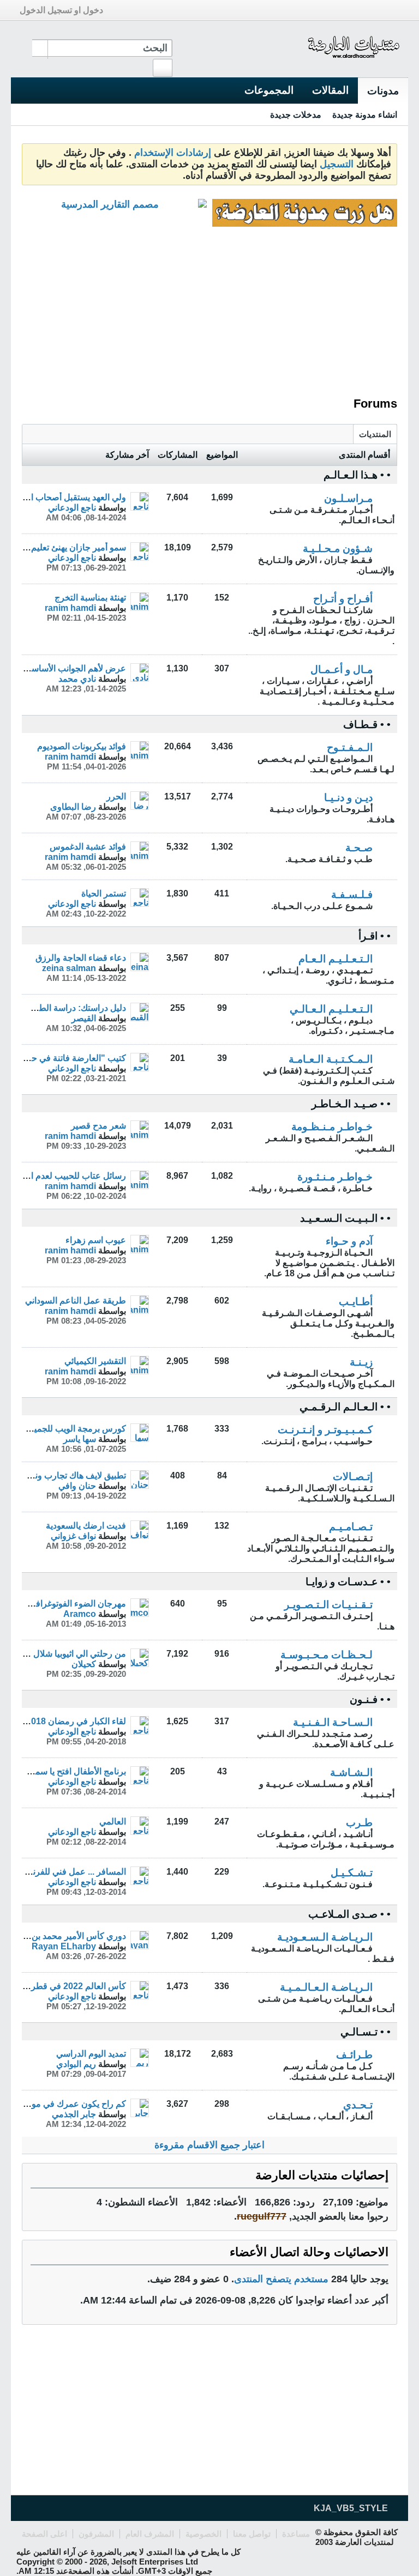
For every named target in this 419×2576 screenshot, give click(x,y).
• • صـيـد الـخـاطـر (351, 1104)
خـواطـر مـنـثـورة (335, 1177)
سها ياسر (80, 1439)
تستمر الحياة (104, 893)
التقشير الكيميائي (95, 1361)
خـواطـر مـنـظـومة (332, 1127)
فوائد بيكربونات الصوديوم (82, 746)
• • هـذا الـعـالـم (357, 475)
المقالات (330, 90)
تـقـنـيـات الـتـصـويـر (328, 1605)
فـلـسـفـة (352, 895)
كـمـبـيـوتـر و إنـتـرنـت (325, 1430)
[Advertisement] (209, 312)
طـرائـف (354, 2055)
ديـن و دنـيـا (348, 798)
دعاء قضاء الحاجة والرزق (81, 957)
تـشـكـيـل (352, 1873)
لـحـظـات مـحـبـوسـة (327, 1655)
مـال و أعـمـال (342, 669)
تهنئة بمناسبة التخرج (90, 597)
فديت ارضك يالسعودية (86, 1525)
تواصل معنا (252, 2534)
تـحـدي (358, 2105)
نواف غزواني (73, 1536)
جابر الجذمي (74, 2114)
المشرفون (96, 2534)
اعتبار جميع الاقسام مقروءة (209, 2145)
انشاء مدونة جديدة (365, 114)
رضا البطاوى (73, 807)
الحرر (116, 796)
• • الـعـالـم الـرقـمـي (345, 1407)
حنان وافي (77, 1486)
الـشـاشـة (351, 1772)
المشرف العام (150, 2534)
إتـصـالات (353, 1477)
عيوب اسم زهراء (96, 1240)
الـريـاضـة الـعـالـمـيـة (326, 1987)
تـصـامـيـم (351, 1527)
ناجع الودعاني (72, 507)
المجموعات (269, 90)
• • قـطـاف (367, 725)
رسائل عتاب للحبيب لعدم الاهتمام (66, 1175)
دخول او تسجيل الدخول (61, 10)
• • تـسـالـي (366, 2032)
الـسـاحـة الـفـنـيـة (333, 1722)
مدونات (383, 91)
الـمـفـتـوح (350, 747)
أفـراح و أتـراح (343, 599)
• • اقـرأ (375, 936)
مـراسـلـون (348, 498)
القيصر (84, 1018)
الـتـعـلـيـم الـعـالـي (331, 1009)
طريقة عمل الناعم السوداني (76, 1300)
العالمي (113, 1821)
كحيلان (84, 1664)
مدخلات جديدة (296, 114)
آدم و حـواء (349, 1241)
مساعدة (296, 2534)
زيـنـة (361, 1362)
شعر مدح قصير (98, 1125)
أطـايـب (356, 1302)
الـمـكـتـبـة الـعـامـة (331, 1059)
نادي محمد (77, 678)
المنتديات (375, 434)
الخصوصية (203, 2534)
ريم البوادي (76, 2064)
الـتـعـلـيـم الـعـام (336, 959)
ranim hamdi (70, 608)
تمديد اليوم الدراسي (91, 2053)
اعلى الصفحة (44, 2534)
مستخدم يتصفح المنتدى (281, 2279)
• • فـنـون (370, 1699)
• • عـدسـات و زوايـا (348, 1582)
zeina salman (69, 968)
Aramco (80, 1614)
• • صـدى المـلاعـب (349, 1914)
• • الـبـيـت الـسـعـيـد (345, 1218)
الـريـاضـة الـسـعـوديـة (325, 1937)
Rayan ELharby (64, 1946)
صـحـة (359, 848)
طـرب (359, 1823)
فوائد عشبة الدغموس (88, 846)
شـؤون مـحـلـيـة (338, 548)
